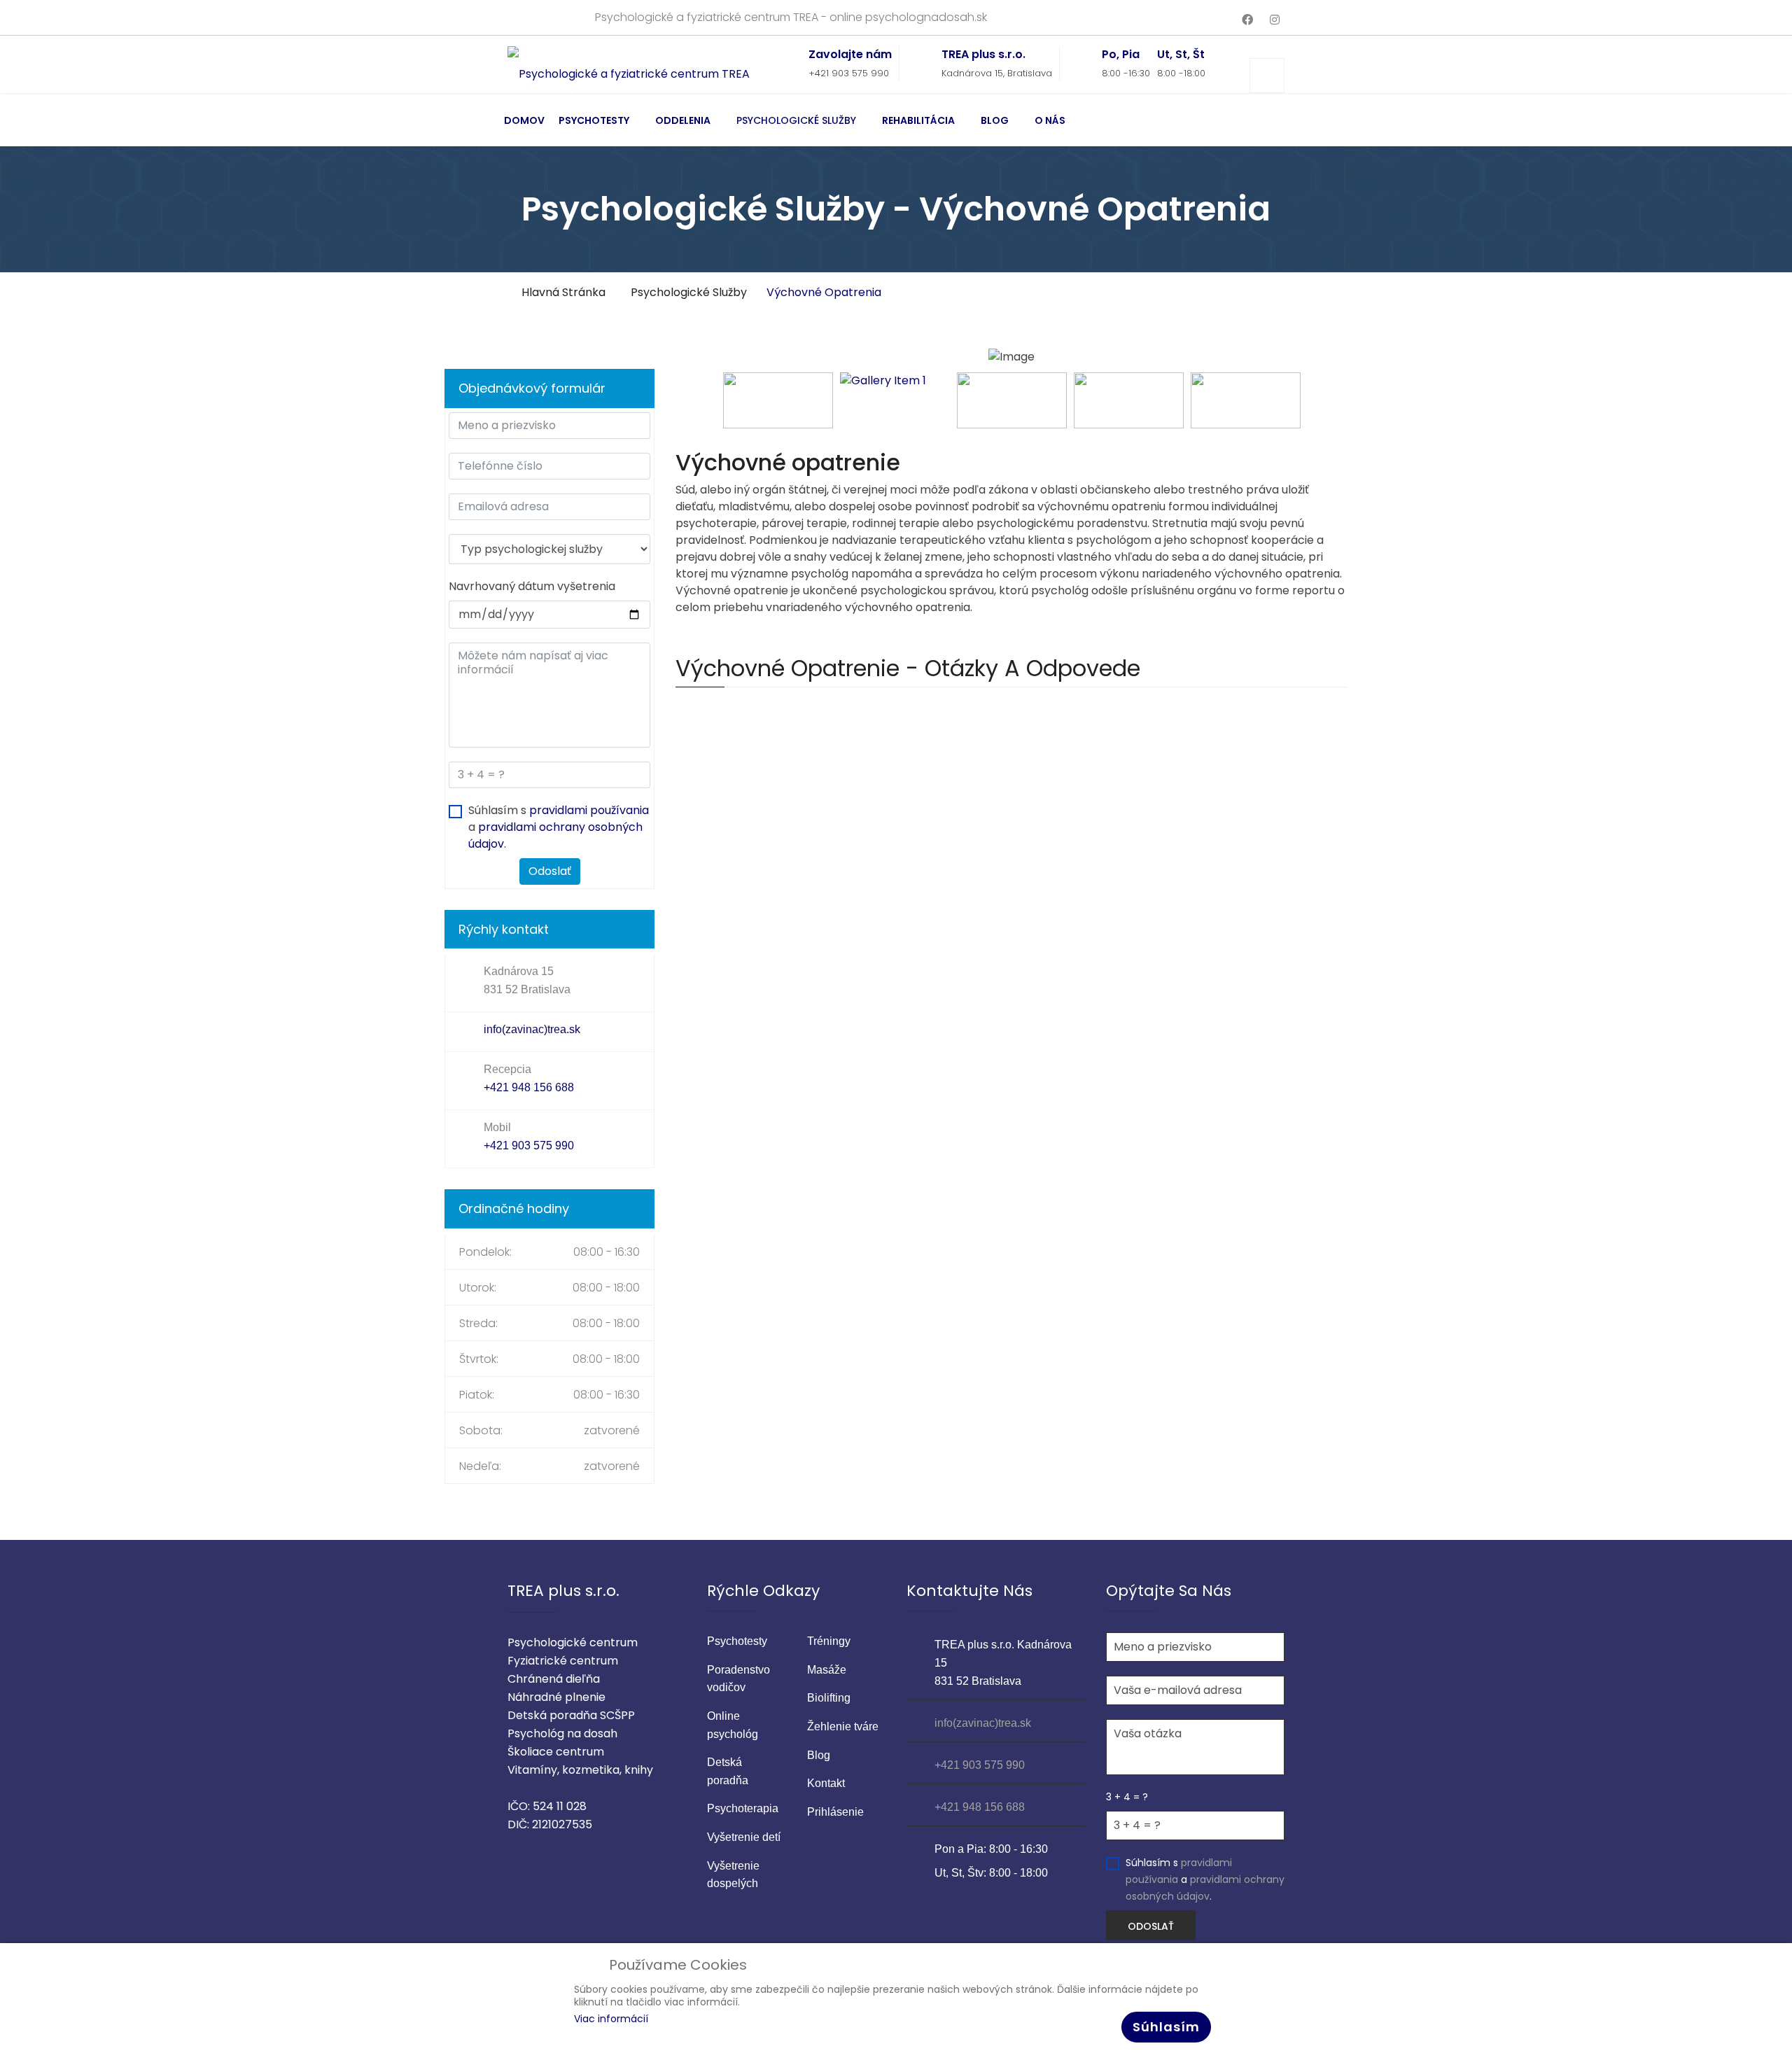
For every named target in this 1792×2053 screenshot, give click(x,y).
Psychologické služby (796, 120)
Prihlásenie (835, 1812)
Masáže (827, 1670)
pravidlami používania (589, 810)
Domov (524, 120)
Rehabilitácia (918, 120)
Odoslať (550, 871)
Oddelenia (683, 120)
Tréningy (829, 1641)
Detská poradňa (728, 1771)
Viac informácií (611, 2019)
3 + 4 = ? (1127, 1797)
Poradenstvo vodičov (738, 1679)
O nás (1050, 120)
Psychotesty (594, 120)
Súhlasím (1166, 2027)
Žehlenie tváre (843, 1726)
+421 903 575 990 (849, 73)
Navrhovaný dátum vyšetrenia (532, 586)
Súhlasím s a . (559, 827)
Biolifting (829, 1698)
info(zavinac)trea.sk (532, 1029)
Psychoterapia (743, 1808)
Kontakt (826, 1783)
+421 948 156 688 (529, 1087)
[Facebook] (1247, 20)
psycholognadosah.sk (926, 17)
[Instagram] (1275, 20)
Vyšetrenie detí (744, 1837)
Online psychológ (733, 1725)
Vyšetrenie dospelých (733, 1875)
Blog (995, 120)
